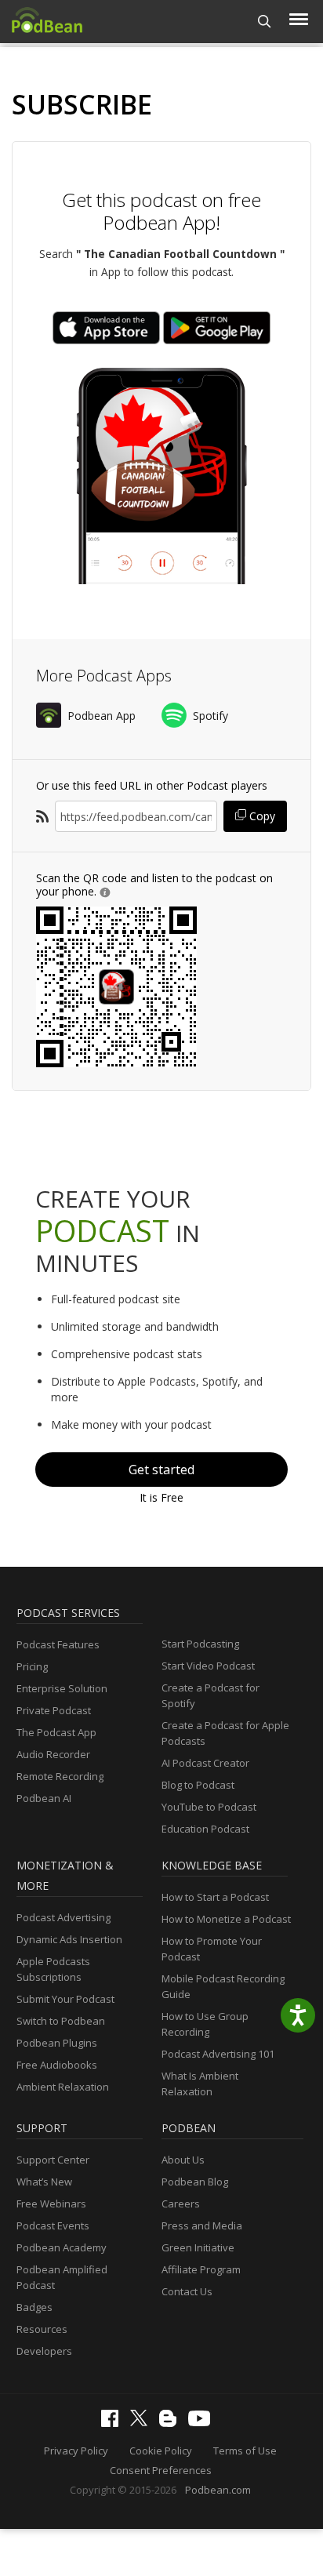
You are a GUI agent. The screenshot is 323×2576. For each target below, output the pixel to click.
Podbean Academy (62, 2247)
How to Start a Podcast (215, 1897)
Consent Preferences (161, 2470)
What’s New (44, 2182)
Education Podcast (205, 1829)
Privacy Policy (76, 2451)
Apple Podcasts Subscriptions (53, 1969)
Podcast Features (58, 1644)
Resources (42, 2329)
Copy (261, 816)
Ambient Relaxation (63, 2087)
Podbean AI (44, 1798)
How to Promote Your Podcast (212, 1949)
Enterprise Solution (62, 1688)
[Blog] (172, 2423)
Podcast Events (53, 2225)
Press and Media (202, 2225)
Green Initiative (198, 2247)
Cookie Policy (161, 2451)
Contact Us (187, 2291)
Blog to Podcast (198, 1785)
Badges (34, 2307)
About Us (183, 2160)
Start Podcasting (200, 1644)
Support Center (53, 2160)
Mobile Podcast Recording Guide (223, 1986)
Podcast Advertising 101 (218, 2054)
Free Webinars (51, 2204)
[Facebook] (114, 2423)
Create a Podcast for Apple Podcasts (225, 1733)
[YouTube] (203, 2422)
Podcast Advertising (64, 1917)
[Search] (265, 22)
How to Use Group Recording (205, 2024)
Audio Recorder (53, 1754)
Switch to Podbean (61, 2021)
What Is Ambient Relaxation (200, 2084)
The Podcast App (56, 1732)
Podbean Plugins (57, 2043)
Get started (161, 1470)
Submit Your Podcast (65, 1999)
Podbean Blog (195, 2182)
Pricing (32, 1666)
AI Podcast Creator (205, 1763)
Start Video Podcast (208, 1666)
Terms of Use (245, 2451)
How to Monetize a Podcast (226, 1919)
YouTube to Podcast (209, 1807)
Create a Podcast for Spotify (210, 1695)
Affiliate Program (201, 2269)
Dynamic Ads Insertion (69, 1939)
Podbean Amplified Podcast (62, 2277)
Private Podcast (54, 1710)
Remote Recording (60, 1776)
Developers (44, 2351)
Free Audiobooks (57, 2065)
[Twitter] (143, 2422)
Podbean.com (218, 2490)
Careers (181, 2204)
